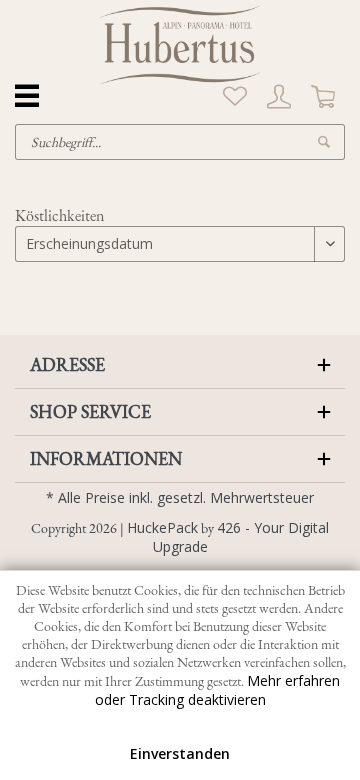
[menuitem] (235, 97)
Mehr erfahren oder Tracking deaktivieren (218, 690)
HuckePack (162, 527)
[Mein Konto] (279, 97)
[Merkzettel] (235, 97)
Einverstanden (180, 753)
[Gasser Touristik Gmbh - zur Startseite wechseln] (180, 45)
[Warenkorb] (323, 97)
